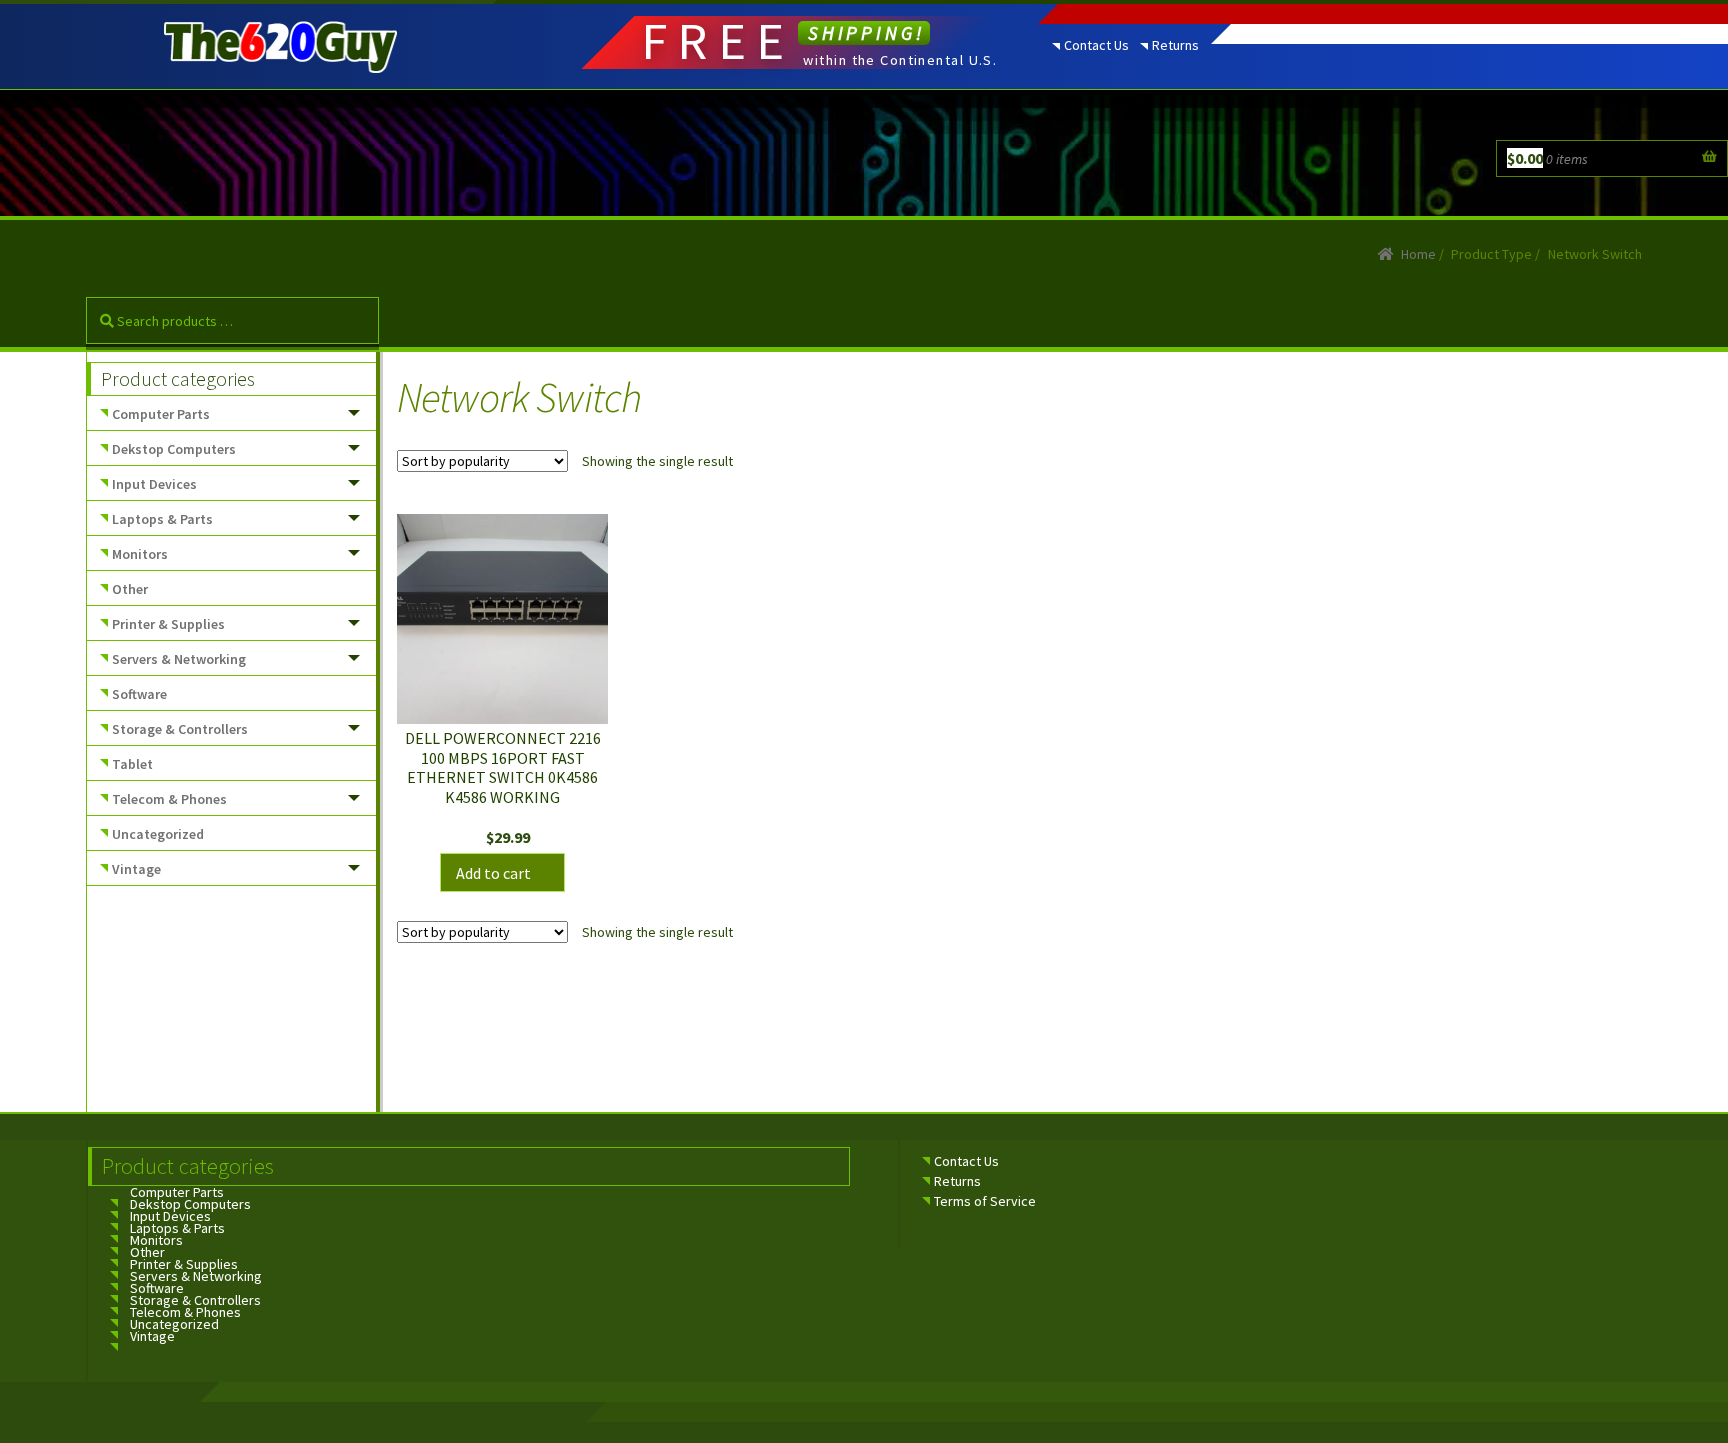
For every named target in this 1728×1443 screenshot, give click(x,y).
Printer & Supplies (168, 624)
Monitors (140, 554)
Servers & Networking (179, 659)
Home (1418, 254)
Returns (1175, 45)
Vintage (136, 869)
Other (130, 589)
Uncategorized (158, 834)
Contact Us (1096, 45)
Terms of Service (985, 1201)
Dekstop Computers (174, 449)
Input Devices (154, 484)
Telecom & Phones (169, 799)
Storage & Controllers (180, 729)
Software (139, 694)
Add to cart (493, 873)
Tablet (132, 764)
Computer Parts (161, 414)
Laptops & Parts (162, 519)
